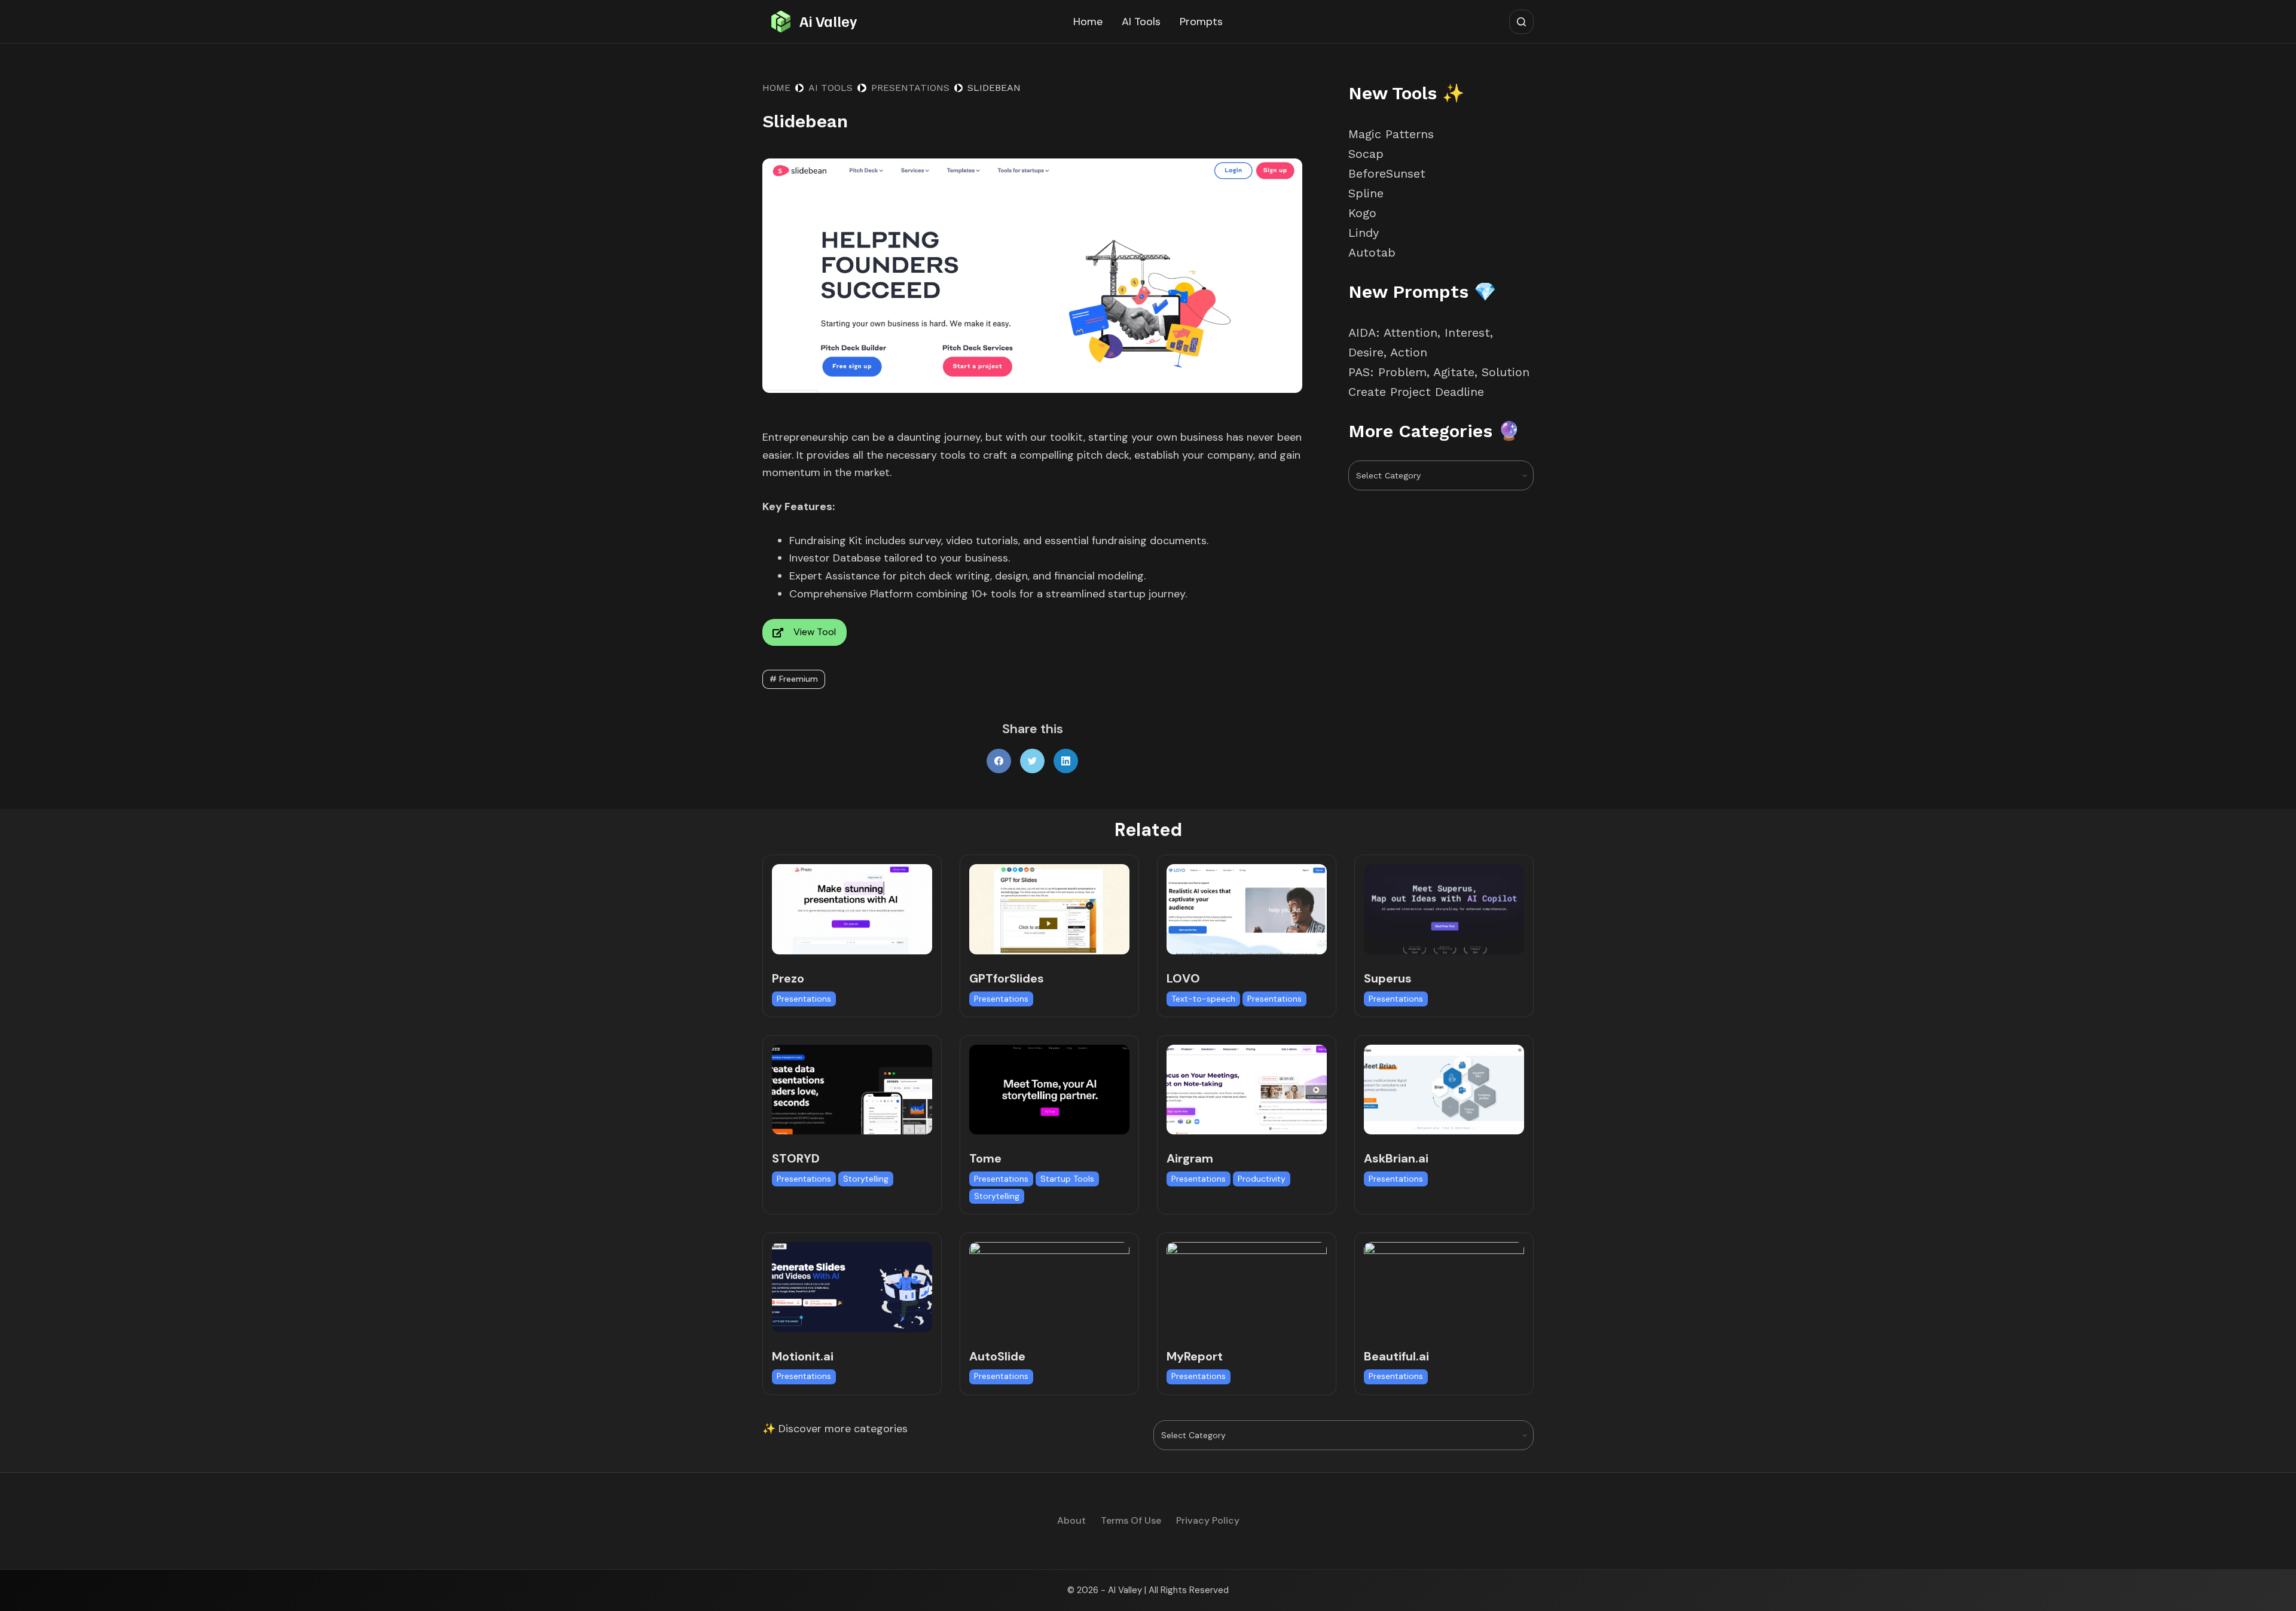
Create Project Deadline (1416, 392)
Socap (1366, 154)
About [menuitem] (1071, 1521)
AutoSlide (997, 1356)
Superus (1388, 978)
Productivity (1262, 1179)
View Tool (815, 632)
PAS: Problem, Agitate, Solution (1439, 372)
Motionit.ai (803, 1356)
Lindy (1366, 233)
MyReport (1195, 1356)
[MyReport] (1247, 1287)
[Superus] (1444, 909)
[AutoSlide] (1049, 1287)
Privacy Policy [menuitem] (1208, 1521)
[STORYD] (852, 1090)
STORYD (796, 1158)
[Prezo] (852, 909)
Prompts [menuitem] (1201, 22)
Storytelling (866, 1179)
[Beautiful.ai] (1444, 1287)
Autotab (1372, 252)
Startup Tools (1067, 1179)
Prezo (788, 978)
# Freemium (794, 679)
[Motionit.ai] (852, 1287)
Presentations (804, 999)
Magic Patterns (1391, 134)
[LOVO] (1247, 909)
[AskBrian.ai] (1444, 1090)
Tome (985, 1158)
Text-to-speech (1203, 999)
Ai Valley (828, 21)
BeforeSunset (1387, 173)
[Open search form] (1521, 22)
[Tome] (1049, 1090)
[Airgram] (1247, 1090)
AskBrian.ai (1396, 1158)
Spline (1366, 193)
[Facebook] (999, 761)
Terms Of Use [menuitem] (1131, 1521)
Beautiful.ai (1396, 1356)
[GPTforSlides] (1049, 909)
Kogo (1362, 213)
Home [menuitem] (1088, 22)
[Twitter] (1032, 761)
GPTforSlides (1007, 978)
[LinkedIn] (1066, 761)
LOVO (1183, 978)
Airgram (1190, 1158)
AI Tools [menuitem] (1141, 22)
